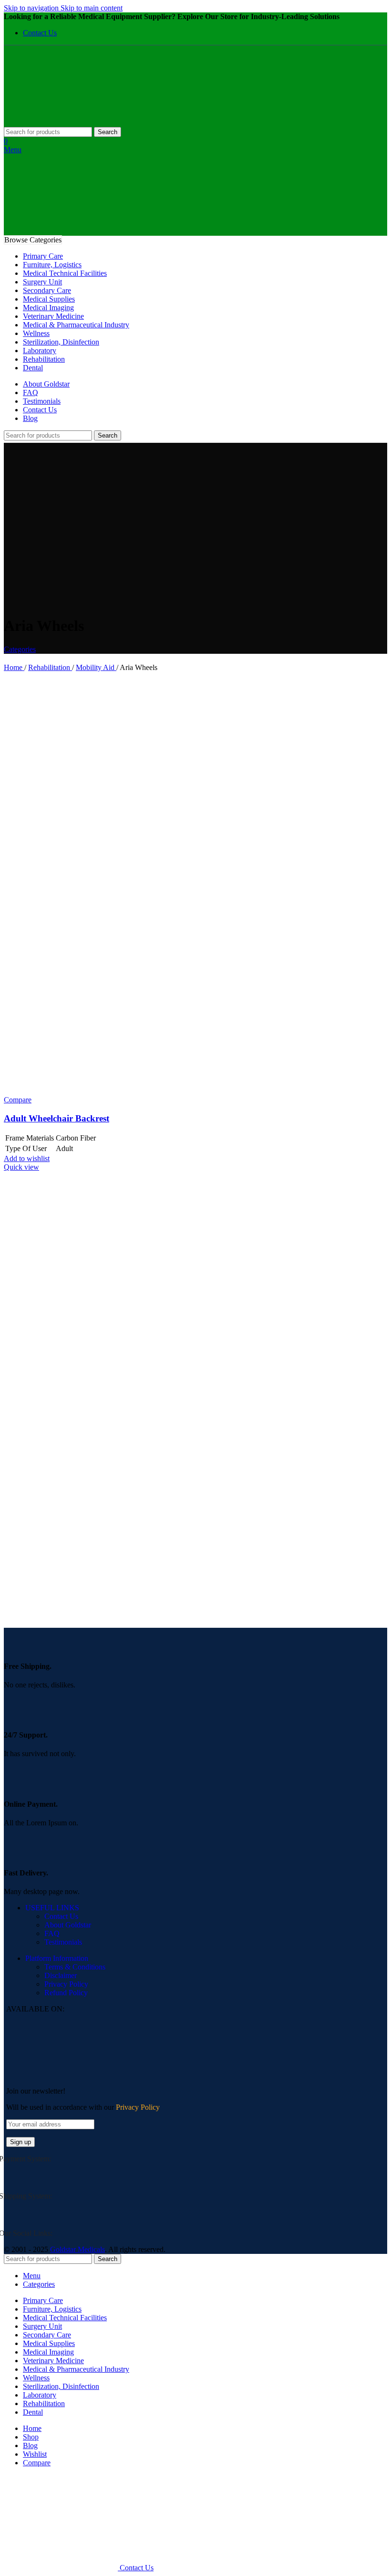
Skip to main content (92, 8)
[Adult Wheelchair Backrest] (106, 884)
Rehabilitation (50, 667)
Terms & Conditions (75, 1967)
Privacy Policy (66, 1984)
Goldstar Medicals (77, 2249)
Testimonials (63, 1942)
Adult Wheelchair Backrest (57, 1118)
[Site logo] (62, 122)
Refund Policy (66, 1993)
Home (14, 667)
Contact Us (61, 1916)
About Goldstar (68, 1925)
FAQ (52, 1933)
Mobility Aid (96, 667)
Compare (37, 2463)
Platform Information (57, 1958)
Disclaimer (61, 1975)
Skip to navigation (32, 8)
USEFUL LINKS (52, 1908)
